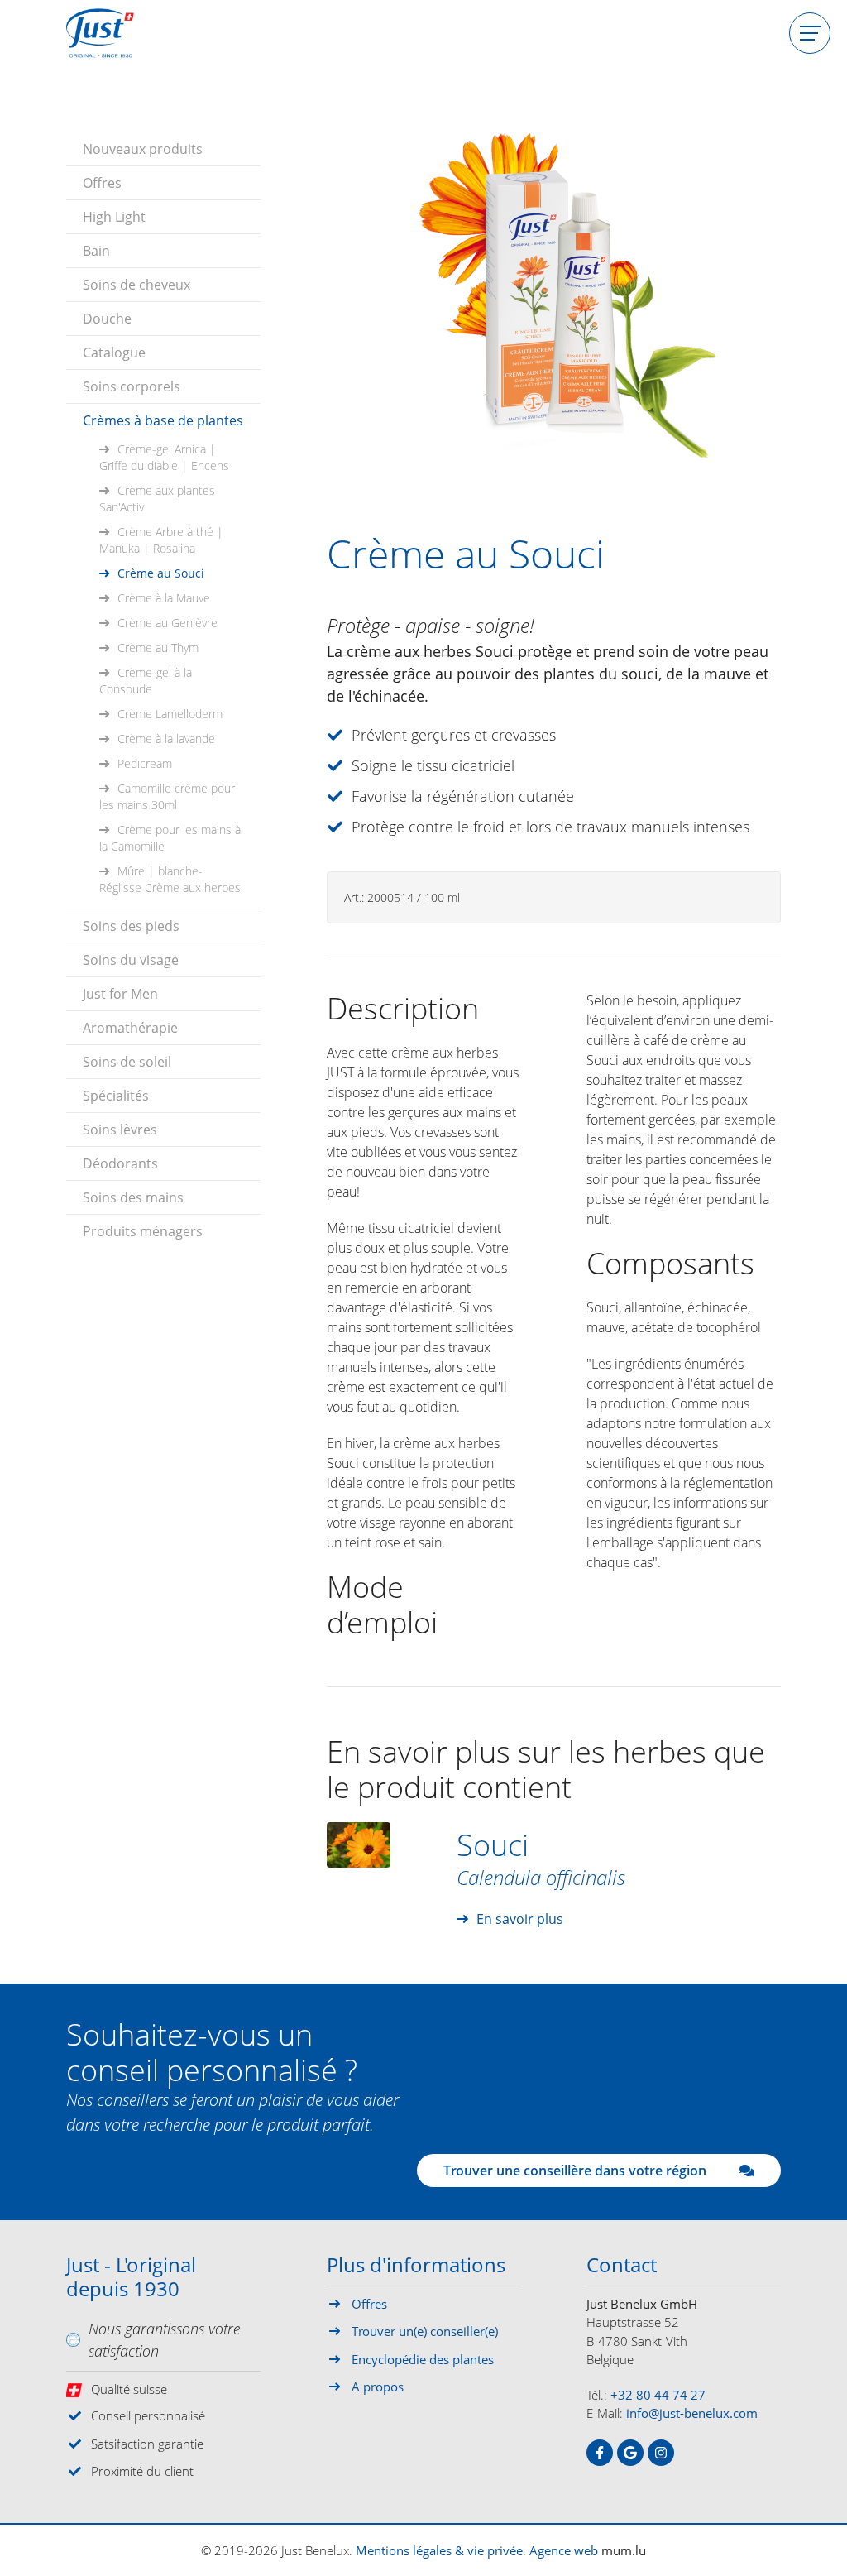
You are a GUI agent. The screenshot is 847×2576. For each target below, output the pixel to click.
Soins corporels (132, 386)
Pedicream (145, 763)
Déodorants (120, 1163)
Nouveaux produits (143, 149)
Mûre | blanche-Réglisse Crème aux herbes (170, 879)
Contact (622, 2266)
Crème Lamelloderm (170, 714)
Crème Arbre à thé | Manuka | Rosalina (161, 540)
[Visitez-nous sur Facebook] (600, 2453)
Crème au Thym (158, 648)
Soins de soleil (127, 1062)
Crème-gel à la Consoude (146, 681)
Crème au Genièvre (167, 623)
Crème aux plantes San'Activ (157, 499)
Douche (107, 319)
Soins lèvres (120, 1130)
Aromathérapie (130, 1028)
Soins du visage (131, 960)
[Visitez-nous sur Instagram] (661, 2453)
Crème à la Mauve (164, 598)
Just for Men (120, 994)
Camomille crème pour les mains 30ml (167, 796)
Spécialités (116, 1096)
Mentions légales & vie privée (439, 2550)
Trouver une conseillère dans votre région (575, 2171)
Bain (96, 251)
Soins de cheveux (136, 285)
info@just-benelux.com (692, 2413)
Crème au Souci (161, 573)
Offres (102, 183)
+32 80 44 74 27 (658, 2395)
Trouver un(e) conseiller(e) (425, 2331)
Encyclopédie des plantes (423, 2359)
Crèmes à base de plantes (163, 420)
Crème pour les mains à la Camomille (170, 838)
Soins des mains (133, 1197)
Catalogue (114, 353)
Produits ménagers (143, 1231)
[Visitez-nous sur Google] (630, 2453)
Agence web (564, 2550)
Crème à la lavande (166, 739)
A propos (378, 2387)
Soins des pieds (131, 926)
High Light (114, 217)
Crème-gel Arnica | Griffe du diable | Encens (164, 457)
